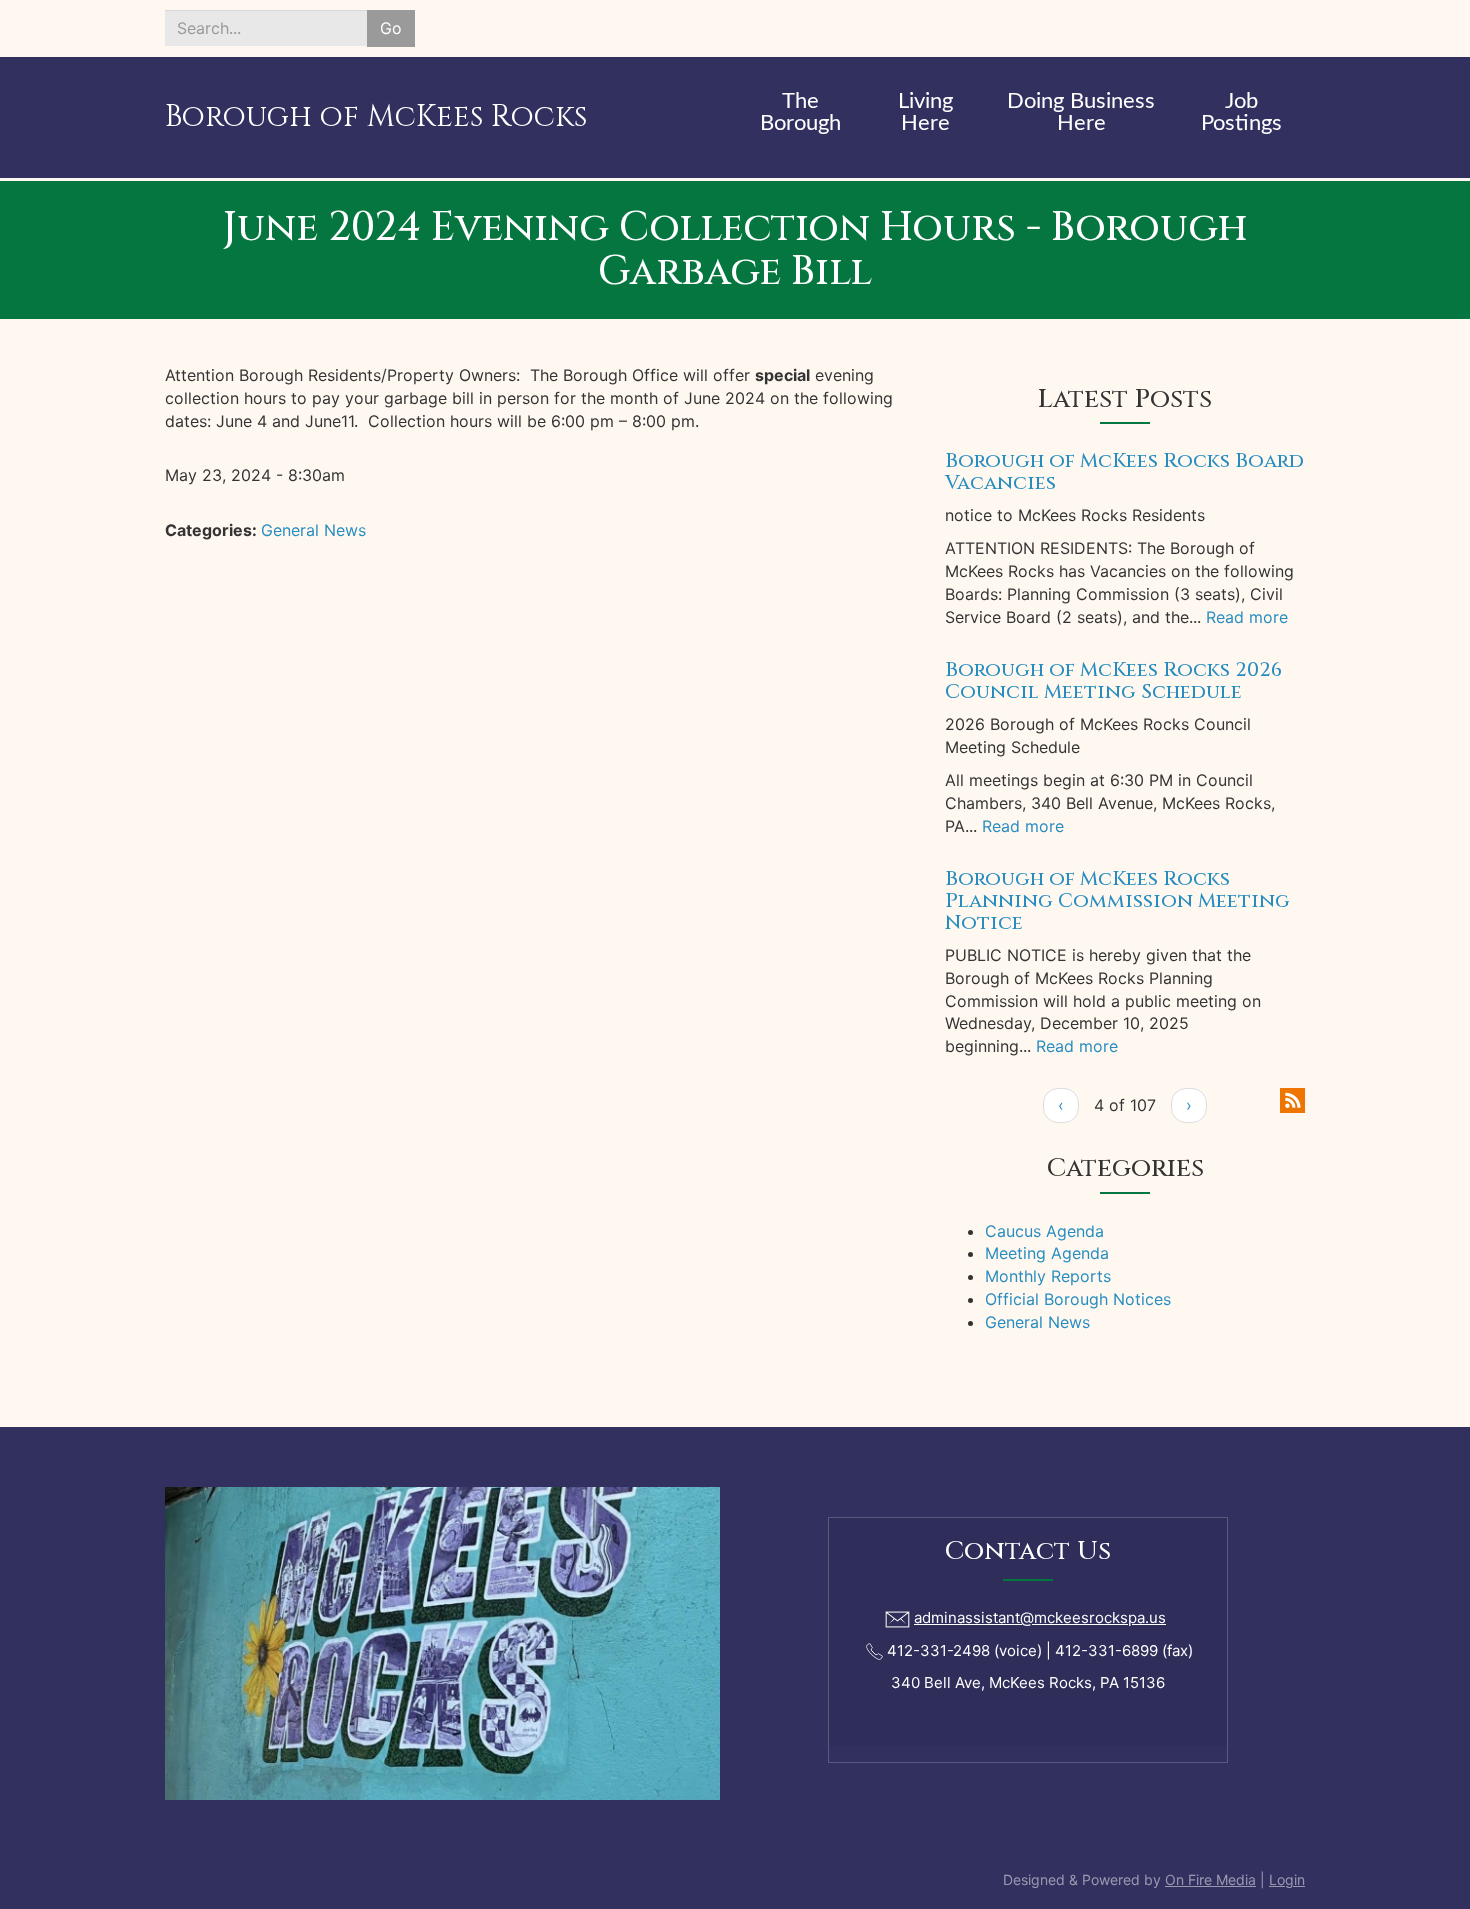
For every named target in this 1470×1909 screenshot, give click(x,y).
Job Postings (1241, 112)
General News (313, 530)
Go (391, 28)
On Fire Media (1210, 1879)
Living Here (925, 112)
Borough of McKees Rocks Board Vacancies (1124, 471)
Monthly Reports (1048, 1276)
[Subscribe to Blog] (1292, 1099)
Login (1287, 1879)
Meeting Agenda (1047, 1253)
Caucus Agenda (1044, 1231)
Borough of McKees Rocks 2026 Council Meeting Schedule (1113, 680)
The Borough (800, 112)
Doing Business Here (1081, 112)
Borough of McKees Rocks (376, 117)
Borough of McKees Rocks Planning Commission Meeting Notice (1117, 900)
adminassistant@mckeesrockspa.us (1040, 1617)
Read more (1247, 617)
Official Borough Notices (1078, 1299)
